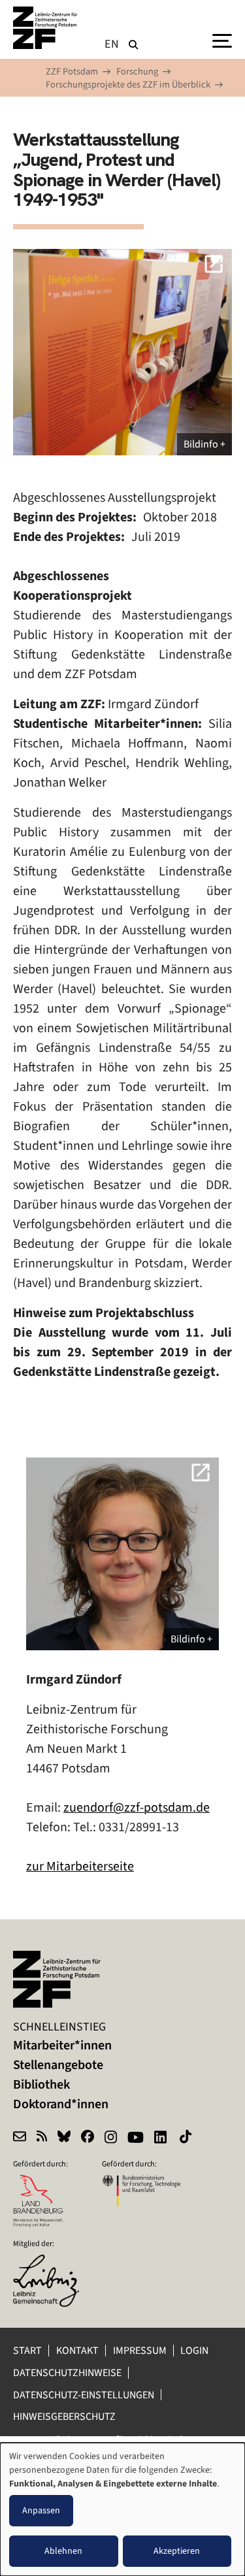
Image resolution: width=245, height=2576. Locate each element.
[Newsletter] (20, 2138)
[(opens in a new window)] (52, 2263)
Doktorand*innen (61, 2104)
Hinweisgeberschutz (65, 2416)
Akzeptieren (177, 2551)
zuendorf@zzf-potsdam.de (137, 1807)
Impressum (140, 2350)
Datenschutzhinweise (67, 2372)
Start (27, 2350)
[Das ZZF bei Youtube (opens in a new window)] (136, 2138)
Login (195, 2350)
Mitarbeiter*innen (62, 2045)
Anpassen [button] (41, 2510)
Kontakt (77, 2350)
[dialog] (122, 2509)
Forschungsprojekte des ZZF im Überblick (128, 85)
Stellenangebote (58, 2065)
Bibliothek (41, 2084)
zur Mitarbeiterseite (80, 1866)
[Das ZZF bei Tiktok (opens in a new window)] (187, 2138)
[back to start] (46, 28)
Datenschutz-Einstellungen (84, 2395)
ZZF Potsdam (72, 72)
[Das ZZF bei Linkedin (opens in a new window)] (162, 2138)
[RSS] (42, 2138)
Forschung (137, 72)
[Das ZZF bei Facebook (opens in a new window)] (88, 2138)
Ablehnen (63, 2551)
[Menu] (222, 40)
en (112, 44)
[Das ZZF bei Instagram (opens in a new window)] (111, 2138)
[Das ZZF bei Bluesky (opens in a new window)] (64, 2138)
